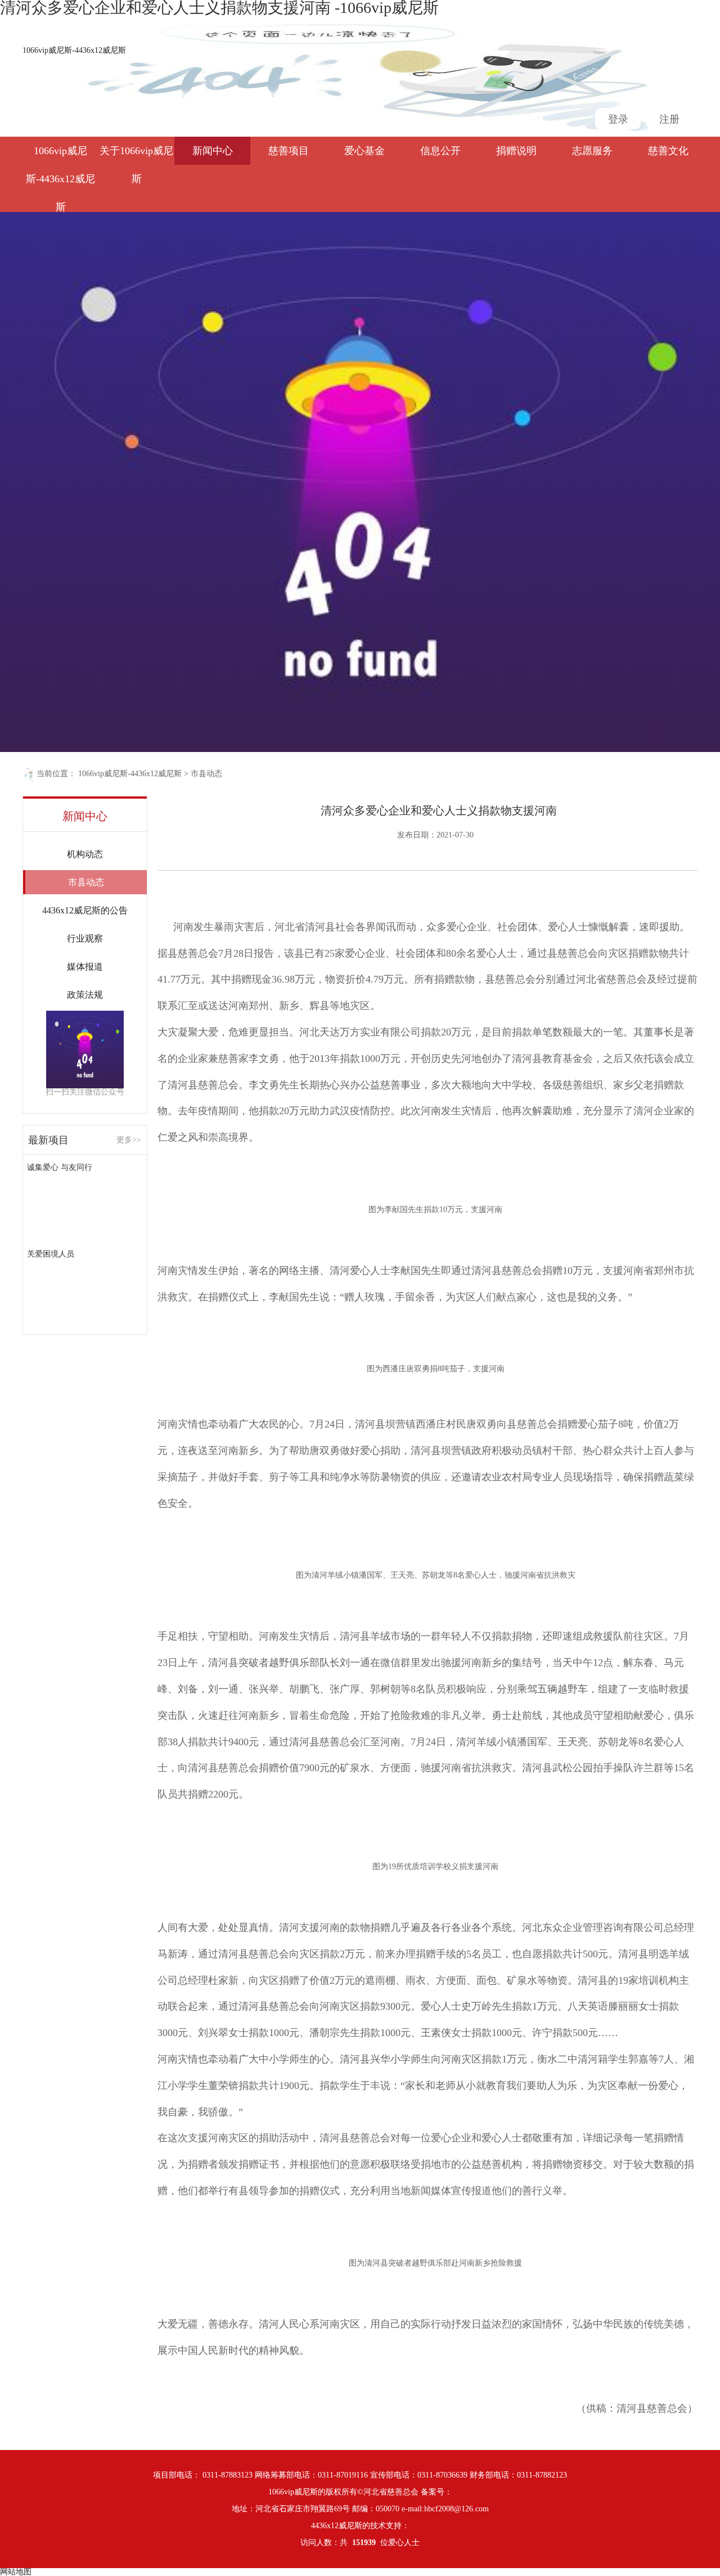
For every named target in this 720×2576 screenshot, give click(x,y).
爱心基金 (364, 151)
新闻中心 (213, 151)
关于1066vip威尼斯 (136, 155)
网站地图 (16, 2572)
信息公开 (440, 151)
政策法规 (85, 995)
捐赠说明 (516, 151)
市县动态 (206, 774)
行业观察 (85, 938)
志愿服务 (592, 151)
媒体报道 (85, 967)
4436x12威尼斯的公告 (85, 910)
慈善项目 (289, 151)
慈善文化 (668, 151)
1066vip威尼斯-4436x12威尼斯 (74, 50)
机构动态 (85, 854)
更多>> (129, 1140)
